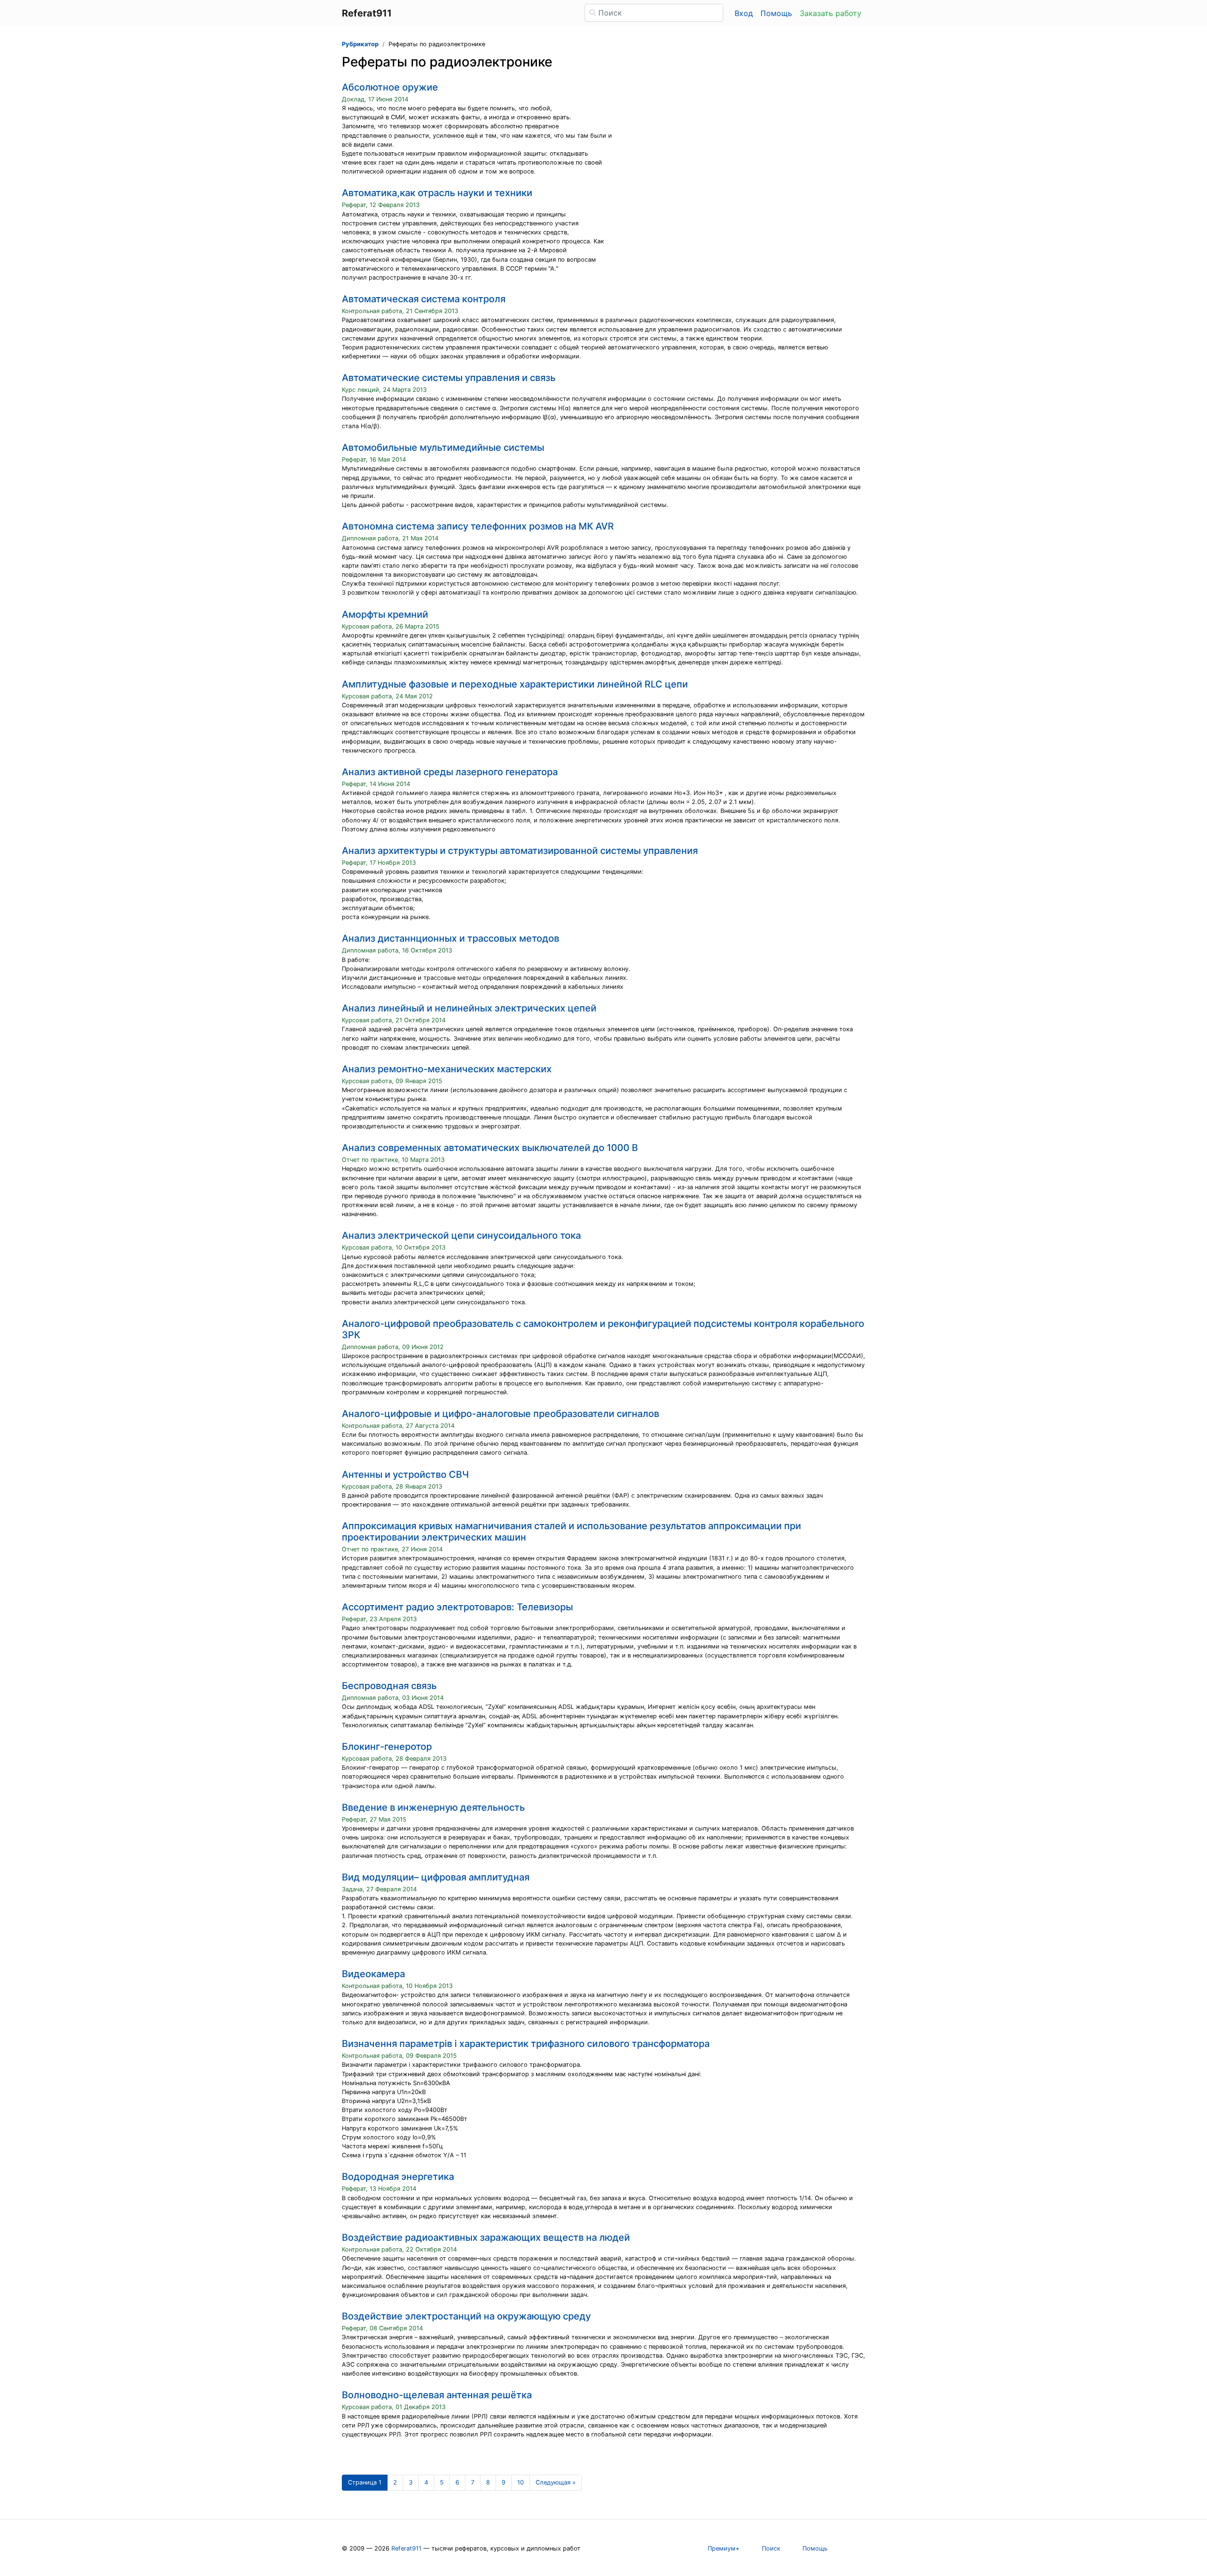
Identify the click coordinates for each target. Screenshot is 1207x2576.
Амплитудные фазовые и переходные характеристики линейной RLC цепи (515, 684)
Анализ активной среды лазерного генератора (450, 772)
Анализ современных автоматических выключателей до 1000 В (490, 1148)
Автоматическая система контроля (424, 299)
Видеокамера (373, 1974)
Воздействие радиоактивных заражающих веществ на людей (486, 2237)
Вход (744, 13)
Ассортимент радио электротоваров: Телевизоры (457, 1607)
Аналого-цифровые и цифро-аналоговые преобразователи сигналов (500, 1414)
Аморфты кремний (385, 614)
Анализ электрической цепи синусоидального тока (461, 1235)
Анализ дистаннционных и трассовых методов (451, 938)
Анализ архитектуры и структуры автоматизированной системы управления (520, 851)
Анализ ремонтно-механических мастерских (447, 1069)
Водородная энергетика (398, 2177)
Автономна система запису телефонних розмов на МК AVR (478, 526)
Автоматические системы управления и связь (449, 378)
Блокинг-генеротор (387, 1747)
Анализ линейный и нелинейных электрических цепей (469, 1008)
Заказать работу (831, 13)
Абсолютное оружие (390, 87)
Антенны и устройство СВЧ (405, 1474)
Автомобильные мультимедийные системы (443, 447)
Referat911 (406, 2548)
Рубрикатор (360, 44)
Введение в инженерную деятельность (433, 1807)
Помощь (776, 13)
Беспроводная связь (389, 1686)
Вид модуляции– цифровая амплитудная (436, 1877)
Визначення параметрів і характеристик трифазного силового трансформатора (526, 2044)
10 (521, 2482)
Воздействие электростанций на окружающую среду (466, 2316)
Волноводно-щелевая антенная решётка (437, 2395)
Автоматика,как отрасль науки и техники (437, 193)
